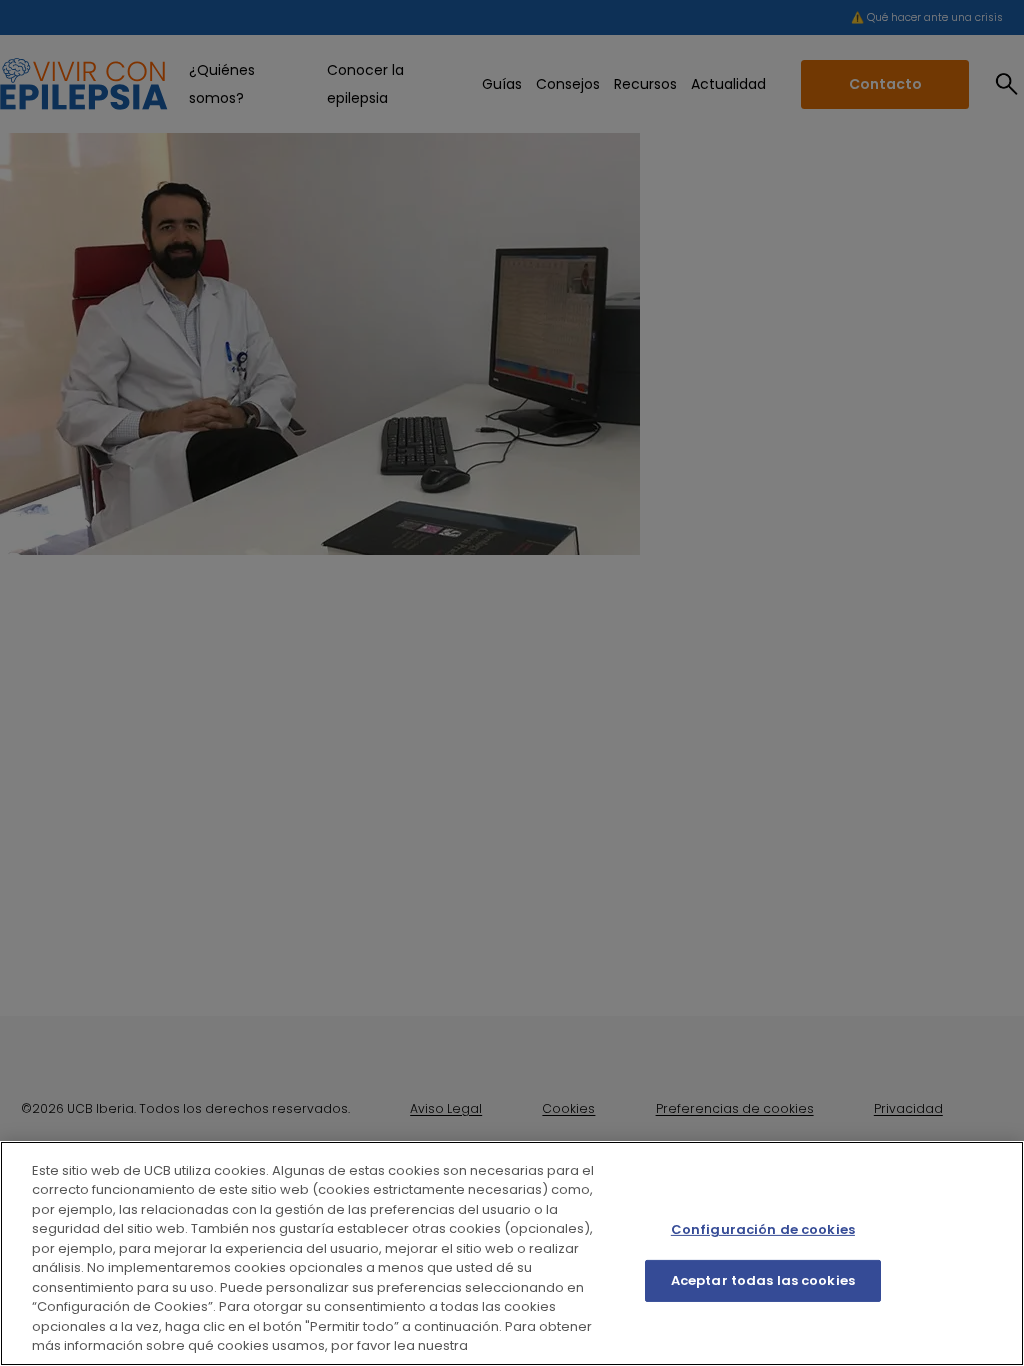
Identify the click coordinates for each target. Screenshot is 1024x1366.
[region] (512, 1253)
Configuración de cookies (763, 1229)
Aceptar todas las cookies (763, 1280)
